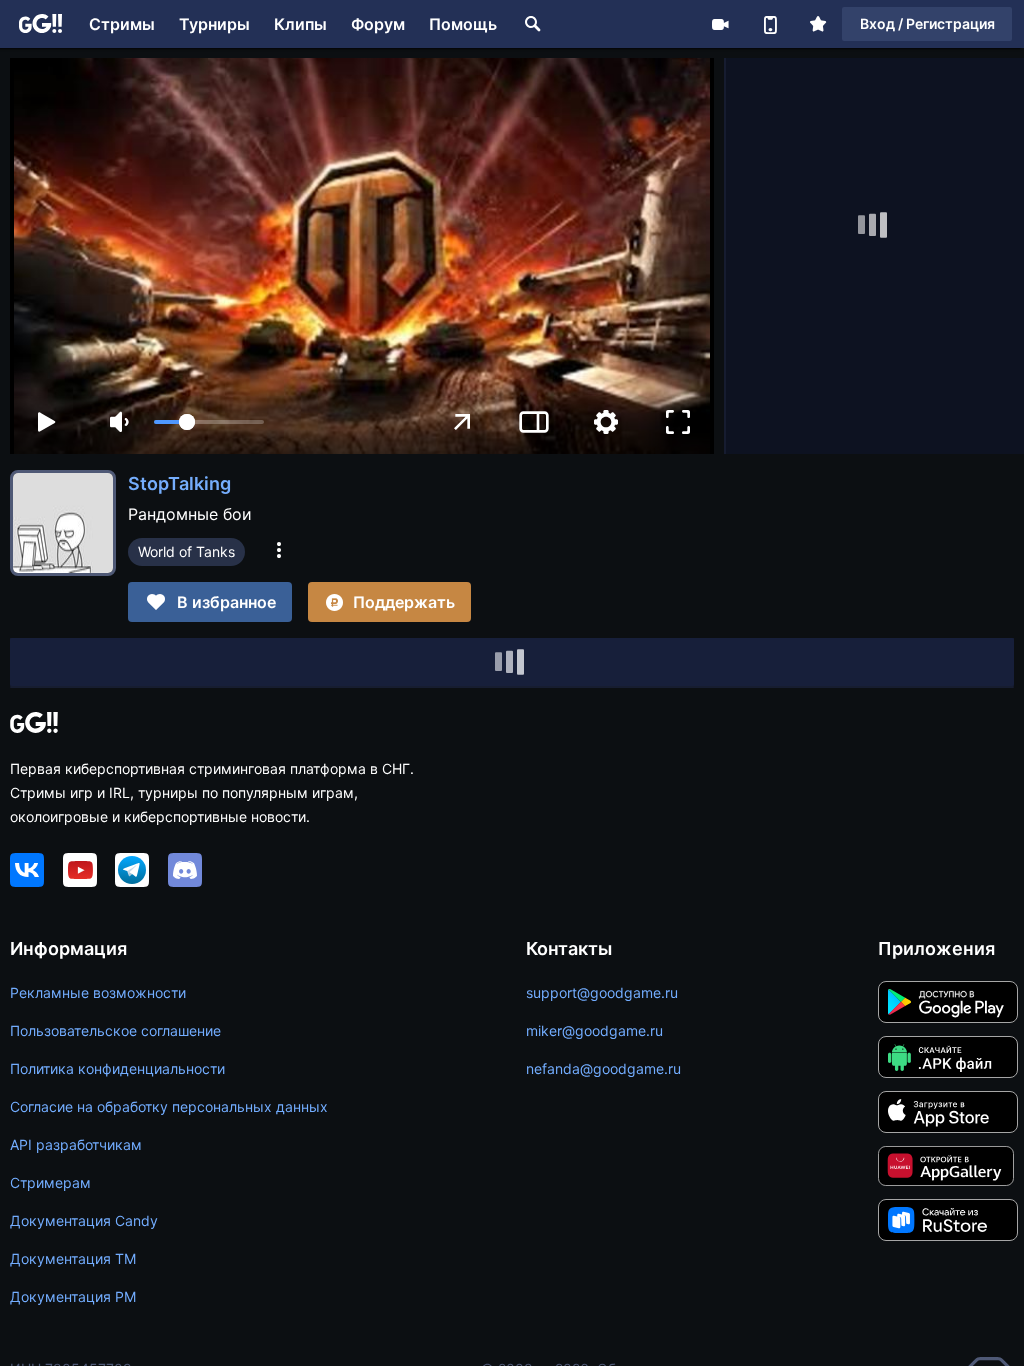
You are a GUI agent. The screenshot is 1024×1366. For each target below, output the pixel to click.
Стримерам (50, 1182)
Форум (378, 24)
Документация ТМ (73, 1258)
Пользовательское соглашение (115, 1030)
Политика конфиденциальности (117, 1068)
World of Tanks (186, 551)
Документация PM (73, 1296)
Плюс (818, 24)
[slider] (209, 422)
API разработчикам (76, 1144)
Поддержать (404, 602)
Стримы (122, 24)
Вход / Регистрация (927, 23)
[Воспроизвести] (46, 422)
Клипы (300, 24)
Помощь (463, 24)
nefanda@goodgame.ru (603, 1068)
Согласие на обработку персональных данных (169, 1106)
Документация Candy (84, 1220)
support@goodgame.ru (602, 992)
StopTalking (179, 483)
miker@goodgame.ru (594, 1030)
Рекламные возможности (98, 992)
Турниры (214, 24)
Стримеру (720, 24)
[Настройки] (606, 422)
